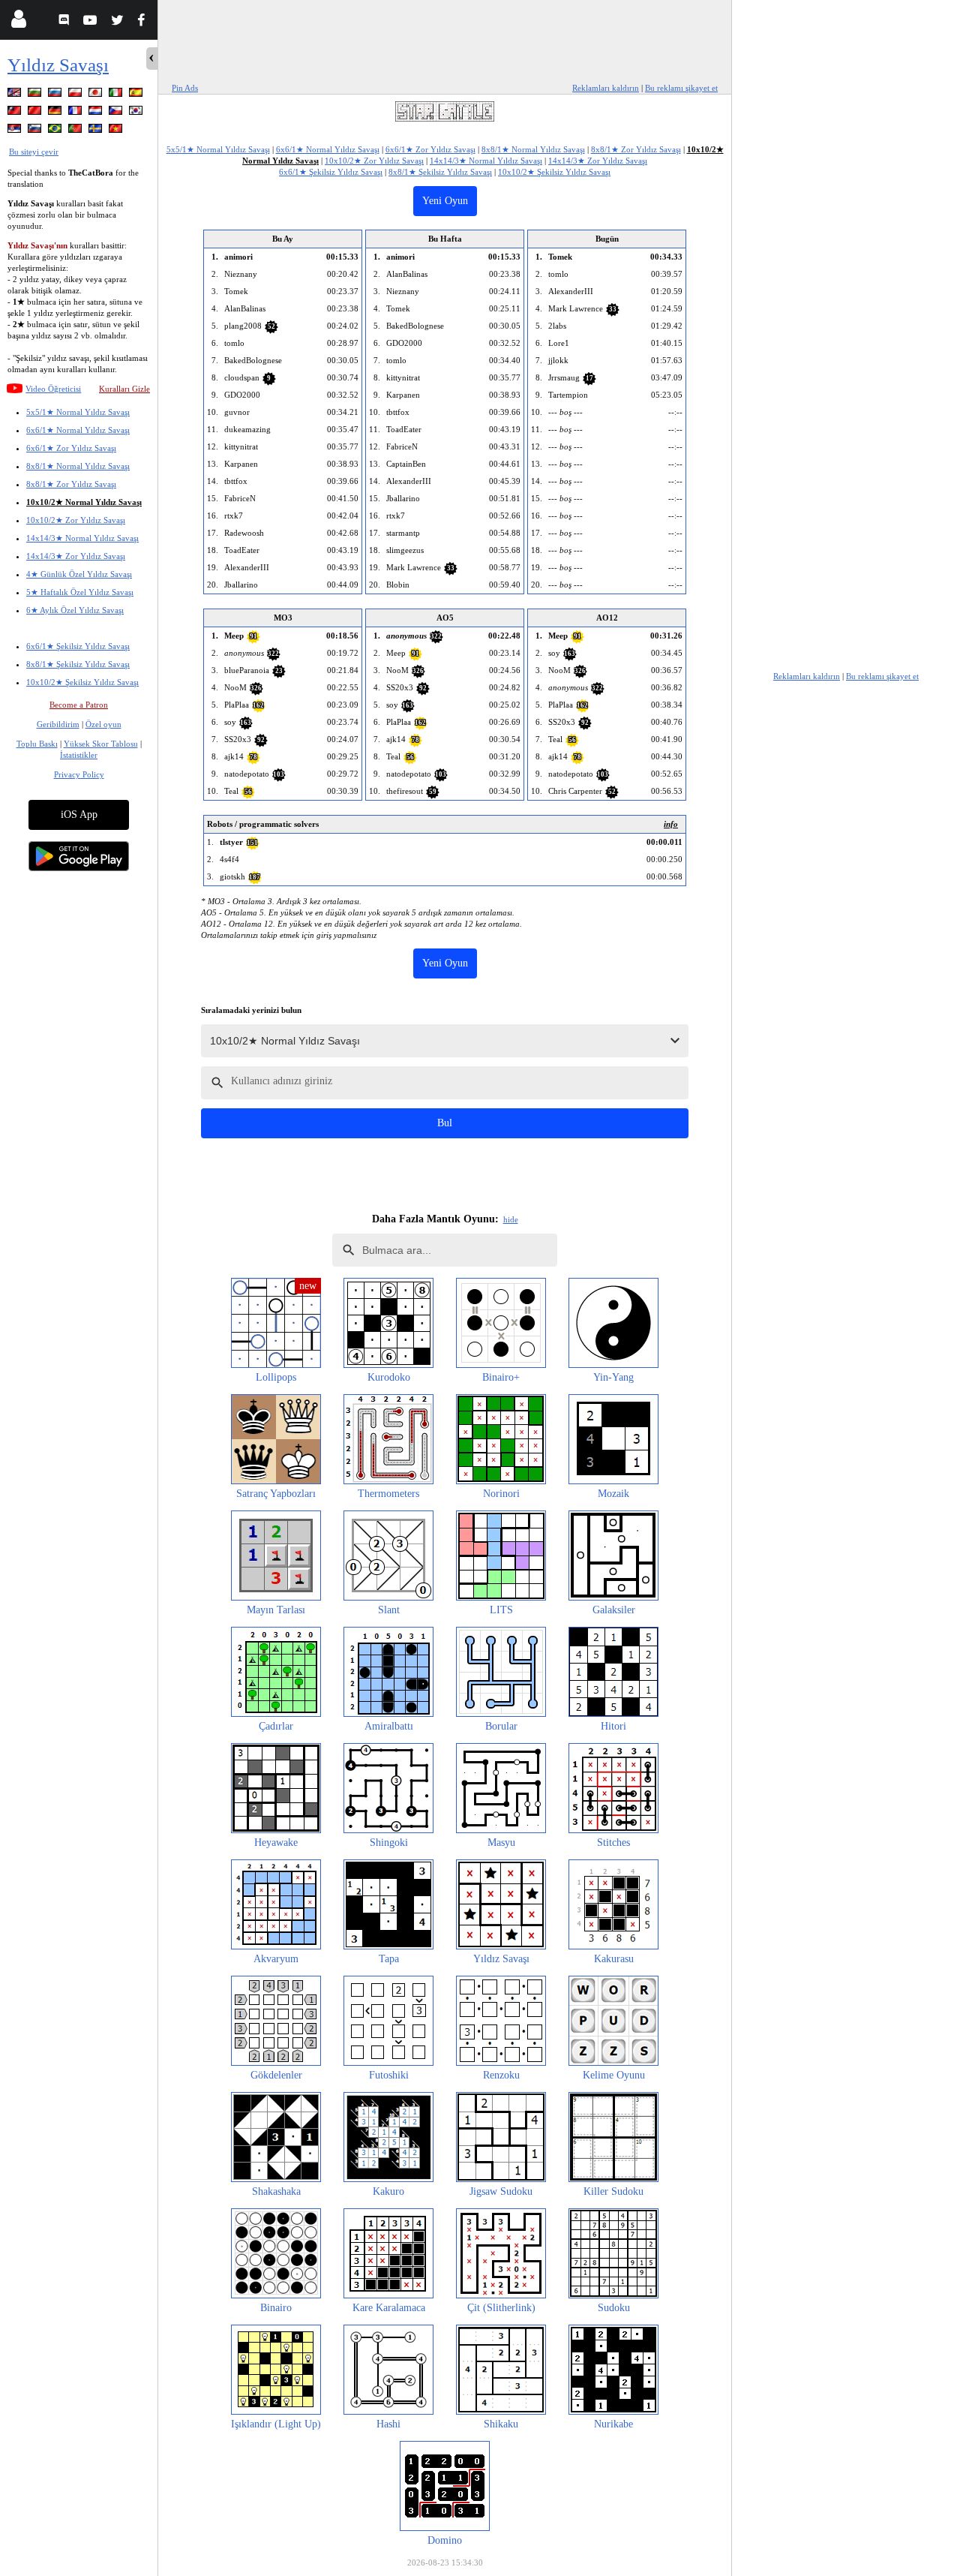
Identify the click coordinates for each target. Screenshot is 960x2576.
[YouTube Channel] (92, 22)
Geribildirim (58, 724)
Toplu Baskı (37, 744)
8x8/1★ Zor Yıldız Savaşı (71, 484)
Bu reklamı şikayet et (681, 88)
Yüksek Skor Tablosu (101, 744)
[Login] (18, 22)
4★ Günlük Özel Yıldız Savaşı (79, 574)
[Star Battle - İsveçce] (97, 131)
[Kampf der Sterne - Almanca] (56, 113)
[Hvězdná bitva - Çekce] (117, 113)
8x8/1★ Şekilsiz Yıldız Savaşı (78, 664)
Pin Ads (185, 88)
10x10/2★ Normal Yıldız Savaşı (84, 502)
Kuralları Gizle (124, 389)
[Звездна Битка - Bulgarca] (36, 95)
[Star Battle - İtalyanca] (117, 95)
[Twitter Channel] (118, 22)
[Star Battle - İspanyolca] (137, 95)
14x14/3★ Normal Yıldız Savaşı (82, 538)
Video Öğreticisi (53, 389)
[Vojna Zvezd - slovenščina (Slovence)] (36, 131)
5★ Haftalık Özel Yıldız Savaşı (80, 592)
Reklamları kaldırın (606, 88)
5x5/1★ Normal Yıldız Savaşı (78, 412)
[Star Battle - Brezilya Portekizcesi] (56, 131)
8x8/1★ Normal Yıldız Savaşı (78, 466)
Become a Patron (79, 705)
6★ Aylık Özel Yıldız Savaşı (75, 610)
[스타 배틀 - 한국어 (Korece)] (137, 113)
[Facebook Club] (144, 22)
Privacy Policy (79, 774)
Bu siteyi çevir (34, 152)
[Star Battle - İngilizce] (16, 95)
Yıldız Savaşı (58, 65)
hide (511, 1219)
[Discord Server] (66, 22)
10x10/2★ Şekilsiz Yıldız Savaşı (82, 682)
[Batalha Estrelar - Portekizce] (76, 131)
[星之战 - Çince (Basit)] (36, 113)
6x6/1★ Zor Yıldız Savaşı (71, 448)
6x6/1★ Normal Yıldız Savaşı (78, 430)
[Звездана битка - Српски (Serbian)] (16, 131)
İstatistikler (79, 755)
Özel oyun (103, 724)
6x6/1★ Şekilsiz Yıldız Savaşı (78, 646)
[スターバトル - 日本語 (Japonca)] (97, 95)
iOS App (79, 815)
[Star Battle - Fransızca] (76, 113)
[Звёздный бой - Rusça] (56, 95)
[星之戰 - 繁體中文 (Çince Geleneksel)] (16, 113)
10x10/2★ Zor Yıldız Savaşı (76, 520)
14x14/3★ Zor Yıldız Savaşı (76, 556)
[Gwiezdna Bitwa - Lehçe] (76, 95)
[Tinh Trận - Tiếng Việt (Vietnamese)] (117, 131)
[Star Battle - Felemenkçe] (97, 113)
